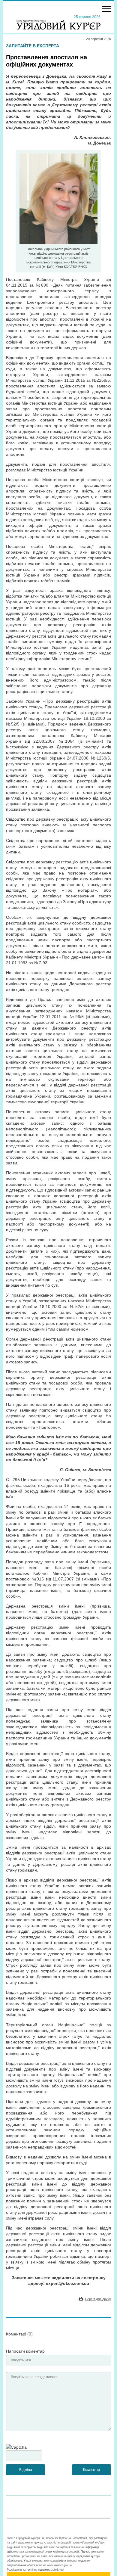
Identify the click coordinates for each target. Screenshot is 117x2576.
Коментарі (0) (19, 2334)
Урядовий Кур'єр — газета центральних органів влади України (58, 22)
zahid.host (58, 2570)
